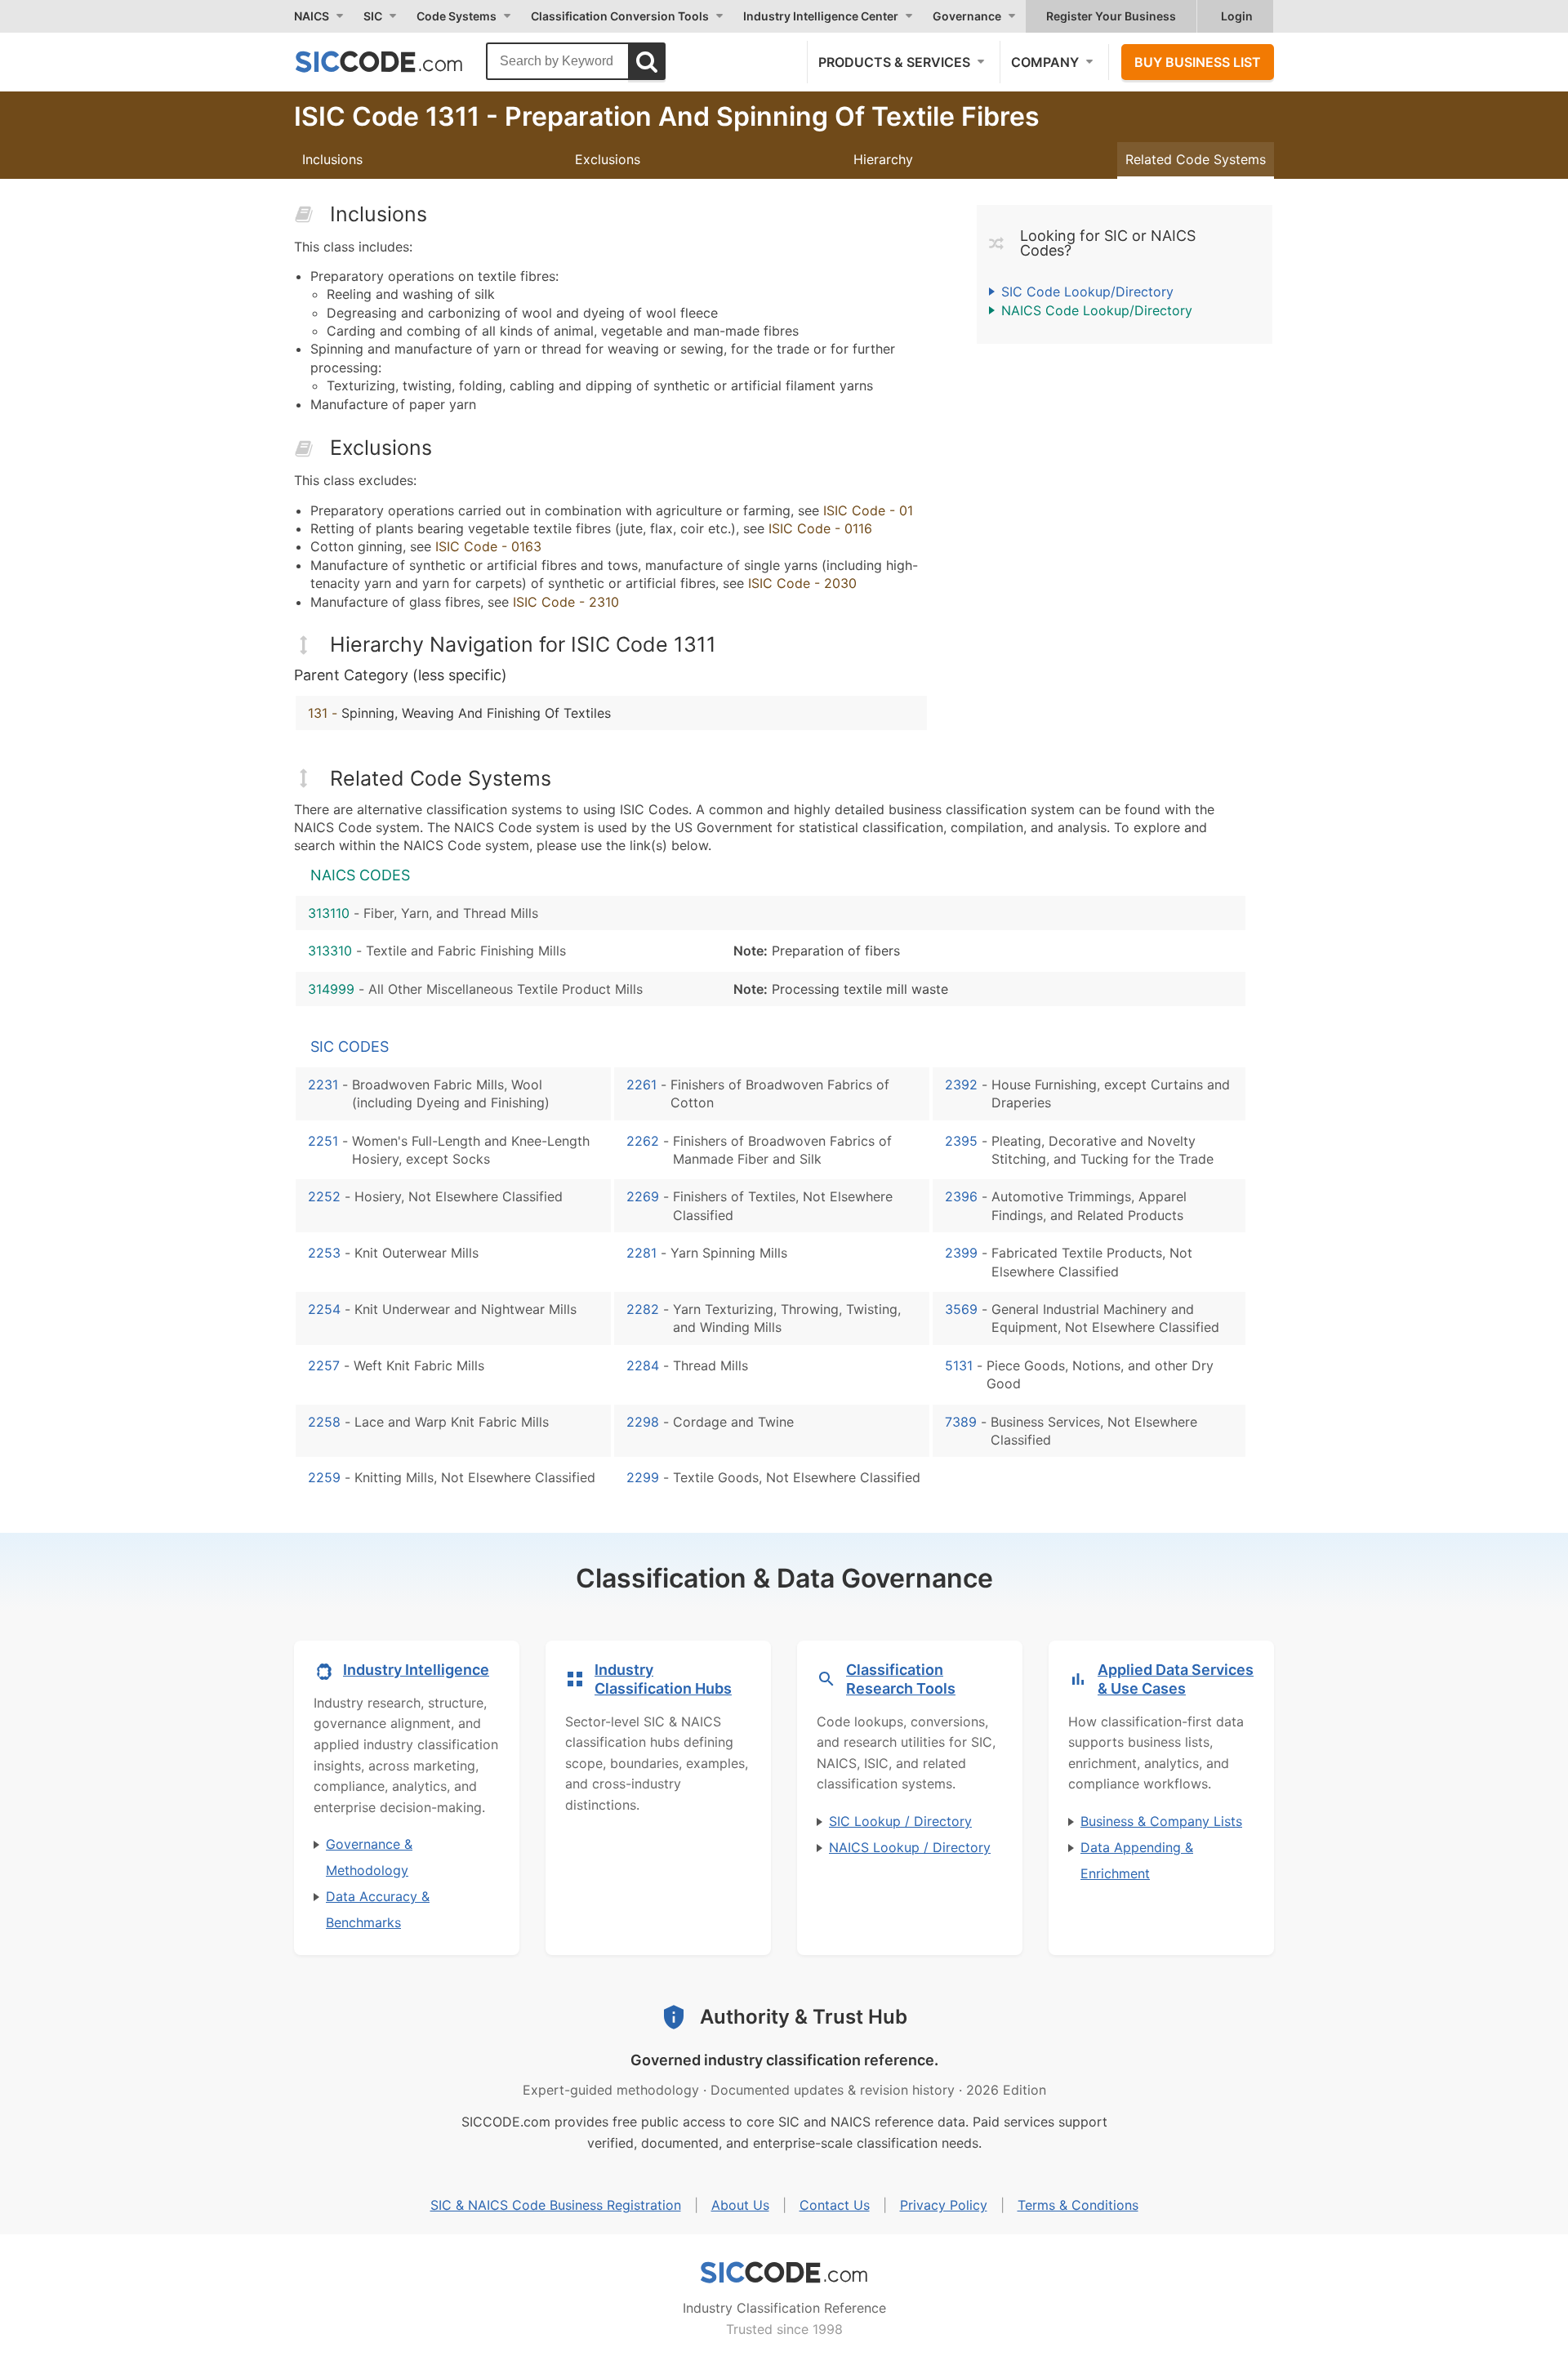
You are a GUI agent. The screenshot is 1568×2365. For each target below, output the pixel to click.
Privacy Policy (944, 2205)
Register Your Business (1111, 16)
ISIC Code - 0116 (820, 528)
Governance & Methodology (369, 1857)
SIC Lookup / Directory (900, 1821)
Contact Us (835, 2205)
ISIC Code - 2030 (802, 583)
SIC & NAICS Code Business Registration (556, 2205)
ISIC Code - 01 (868, 510)
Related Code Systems (1196, 159)
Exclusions (608, 159)
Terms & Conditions (1078, 2205)
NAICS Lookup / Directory (910, 1847)
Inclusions (332, 159)
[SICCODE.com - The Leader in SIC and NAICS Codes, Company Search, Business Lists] (396, 61)
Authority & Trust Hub (804, 2017)
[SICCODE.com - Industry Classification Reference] (784, 2273)
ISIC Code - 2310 (566, 602)
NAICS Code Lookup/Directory (1097, 310)
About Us (740, 2205)
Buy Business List (1198, 62)
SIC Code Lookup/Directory (1087, 292)
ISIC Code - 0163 (488, 546)
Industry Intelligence (416, 1670)
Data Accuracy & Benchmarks (378, 1909)
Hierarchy (883, 159)
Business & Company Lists (1161, 1821)
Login (1237, 16)
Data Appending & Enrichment (1137, 1860)
